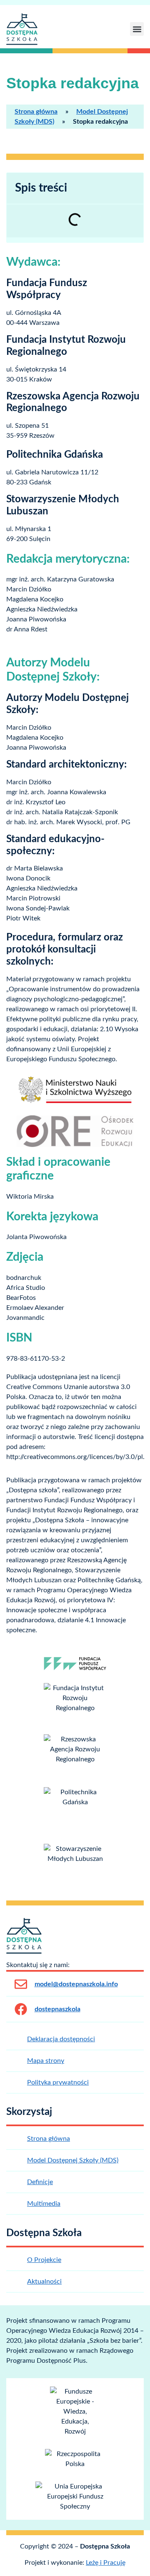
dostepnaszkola (57, 2009)
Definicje (40, 2182)
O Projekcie (44, 2260)
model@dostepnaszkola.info (76, 1984)
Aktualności (44, 2282)
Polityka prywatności (58, 2082)
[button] (137, 29)
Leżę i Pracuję (106, 2563)
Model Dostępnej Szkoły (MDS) (73, 2160)
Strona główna (36, 112)
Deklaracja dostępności (61, 2039)
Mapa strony (46, 2061)
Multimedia (44, 2204)
